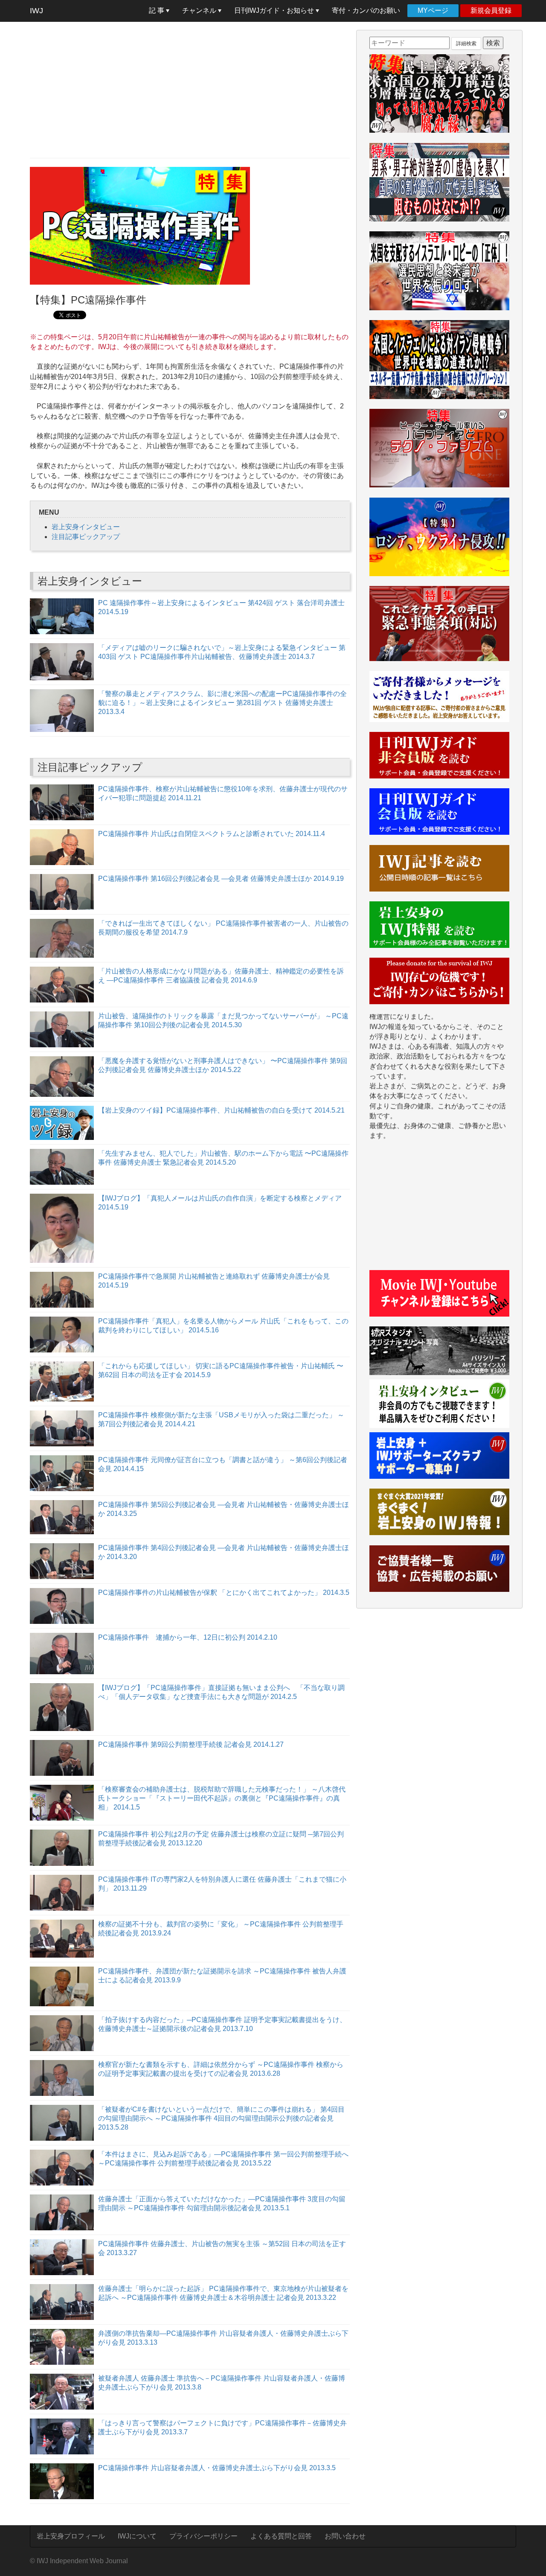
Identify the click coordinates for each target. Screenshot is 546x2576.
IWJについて (137, 2536)
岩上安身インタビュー (86, 527)
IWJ (36, 11)
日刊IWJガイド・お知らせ (275, 10)
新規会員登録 (491, 10)
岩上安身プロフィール (71, 2536)
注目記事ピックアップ (86, 537)
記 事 (157, 10)
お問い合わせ (345, 2536)
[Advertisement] (190, 90)
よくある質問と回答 (281, 2536)
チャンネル (200, 10)
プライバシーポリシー (203, 2536)
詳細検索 (466, 44)
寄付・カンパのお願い (366, 10)
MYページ (433, 10)
